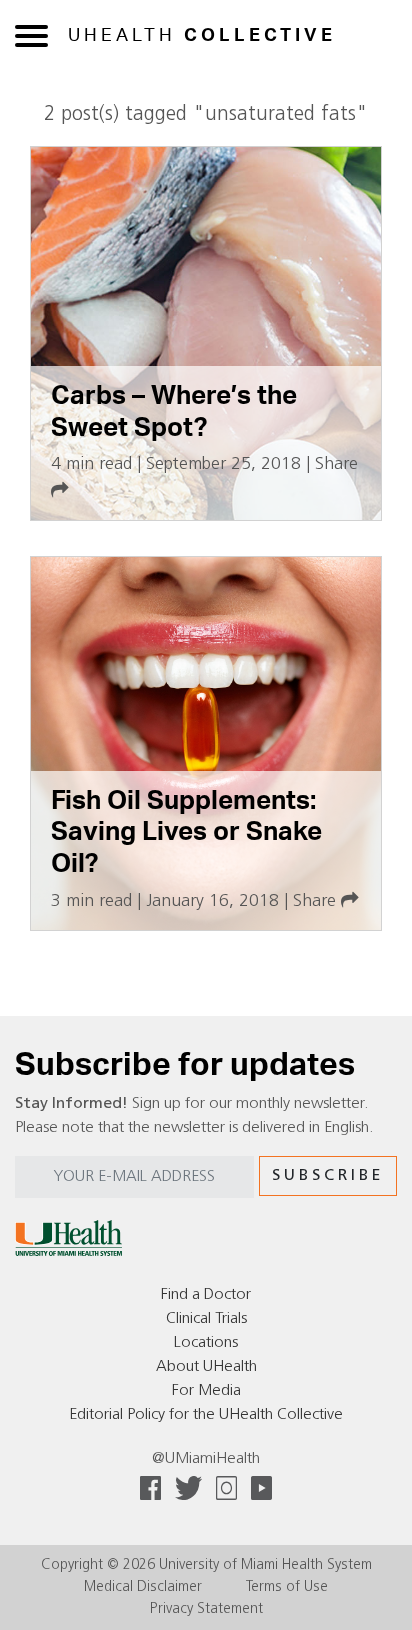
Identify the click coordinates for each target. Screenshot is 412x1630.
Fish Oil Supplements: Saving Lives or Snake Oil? (186, 832)
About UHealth (206, 1367)
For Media (206, 1391)
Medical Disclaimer (143, 1587)
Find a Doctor (206, 1295)
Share (317, 901)
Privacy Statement (206, 1609)
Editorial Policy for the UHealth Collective (206, 1415)
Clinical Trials (206, 1319)
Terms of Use (287, 1587)
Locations (206, 1343)
